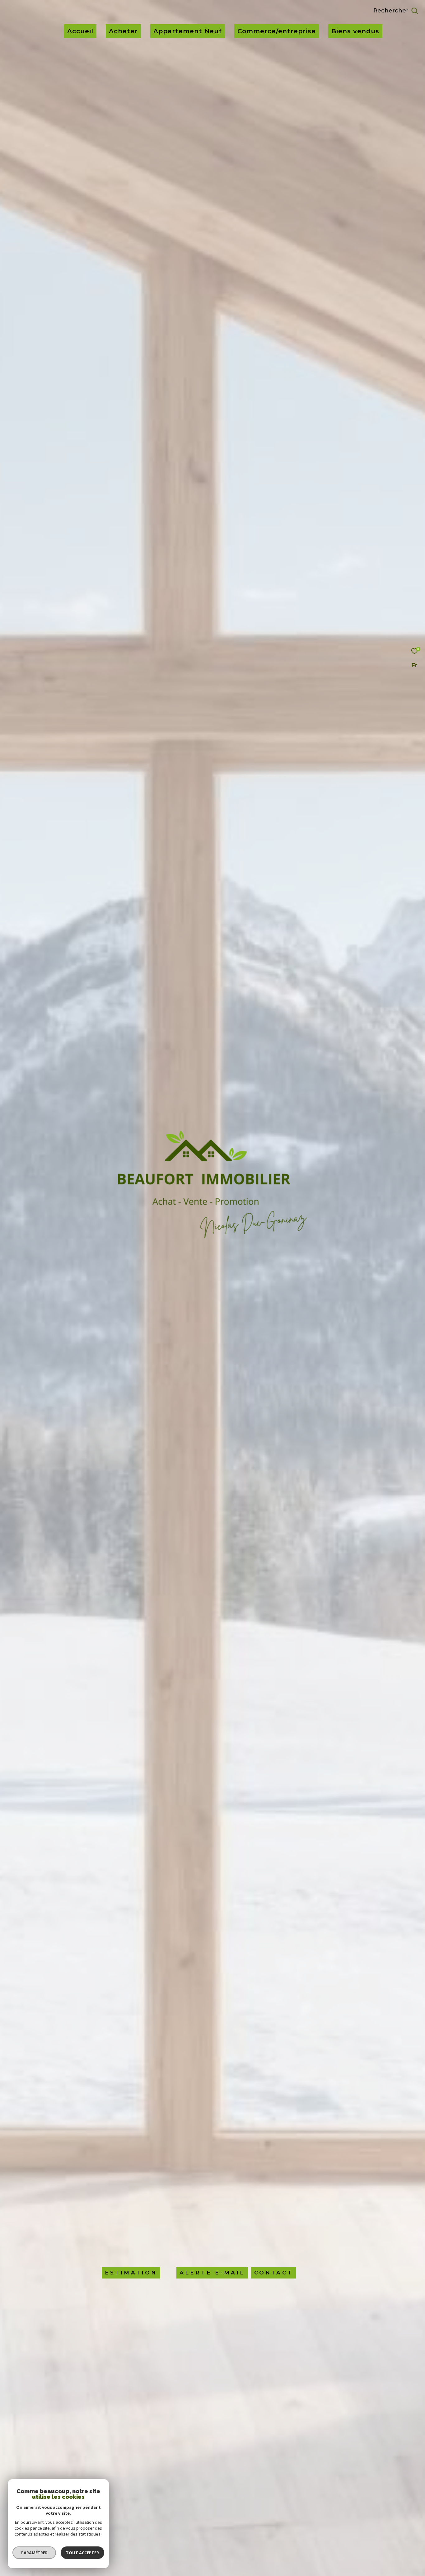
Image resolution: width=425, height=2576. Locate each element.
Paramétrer (34, 2553)
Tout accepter (82, 2553)
